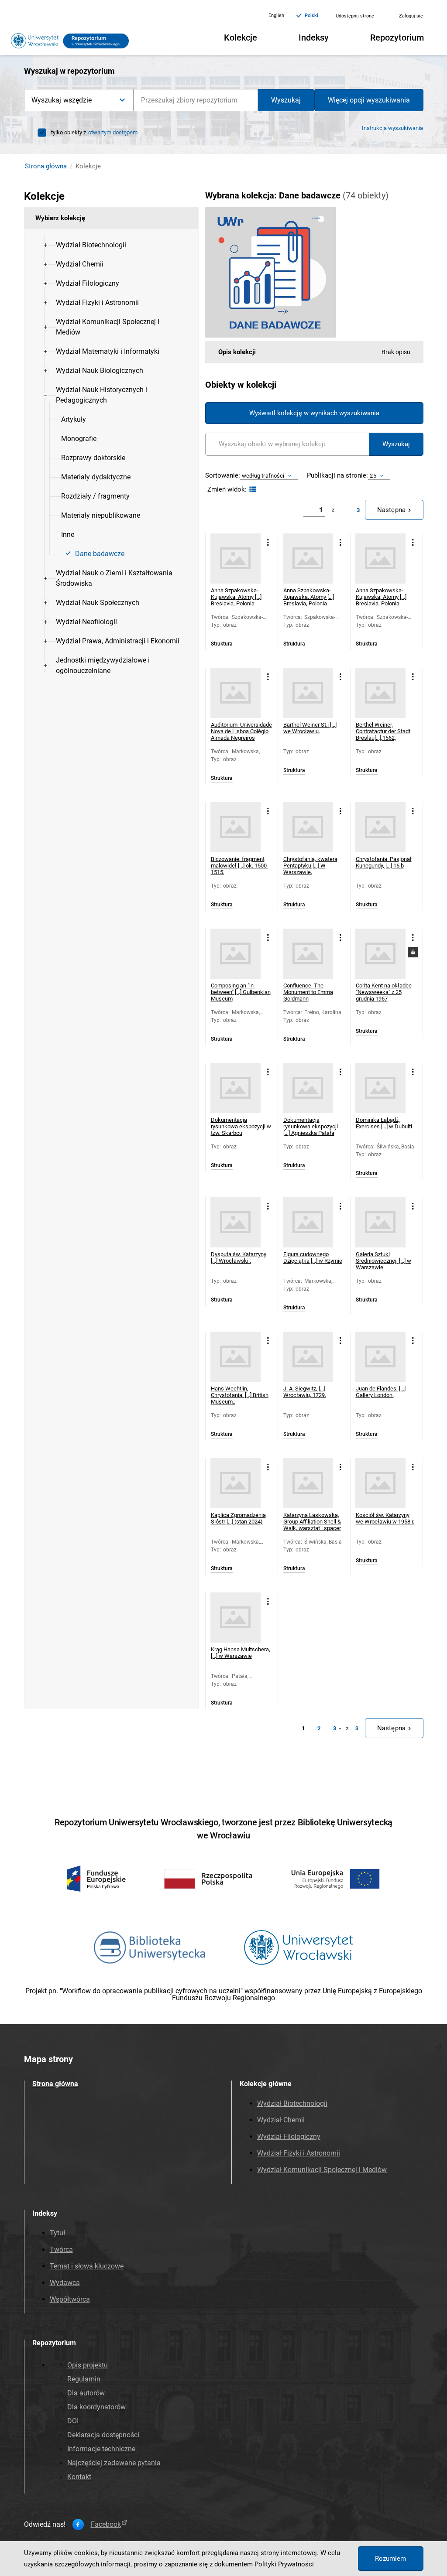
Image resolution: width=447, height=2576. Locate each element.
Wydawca (65, 2283)
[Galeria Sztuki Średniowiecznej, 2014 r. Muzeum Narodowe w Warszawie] (380, 1222)
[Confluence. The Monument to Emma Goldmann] (308, 954)
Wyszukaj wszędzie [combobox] (62, 100)
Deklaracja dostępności (103, 2435)
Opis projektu (88, 2365)
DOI (73, 2421)
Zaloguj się (411, 16)
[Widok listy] (252, 490)
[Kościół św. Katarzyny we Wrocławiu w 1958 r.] (380, 1483)
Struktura (222, 644)
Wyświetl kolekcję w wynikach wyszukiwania (314, 413)
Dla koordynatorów (96, 2407)
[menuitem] (91, 245)
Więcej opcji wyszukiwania (369, 100)
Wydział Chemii (281, 2120)
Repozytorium (397, 38)
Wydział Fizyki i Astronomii (299, 2153)
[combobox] (196, 100)
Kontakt (79, 2477)
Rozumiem (390, 2559)
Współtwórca (70, 2299)
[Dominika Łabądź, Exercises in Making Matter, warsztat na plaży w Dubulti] (380, 1088)
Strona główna (46, 166)
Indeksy (314, 38)
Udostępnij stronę (355, 16)
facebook (106, 2525)
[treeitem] (111, 245)
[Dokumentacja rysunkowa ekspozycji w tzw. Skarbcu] (236, 1088)
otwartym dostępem (113, 132)
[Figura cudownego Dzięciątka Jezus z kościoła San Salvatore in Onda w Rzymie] (308, 1222)
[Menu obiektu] (268, 542)
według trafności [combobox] (263, 476)
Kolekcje (241, 38)
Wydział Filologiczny (289, 2137)
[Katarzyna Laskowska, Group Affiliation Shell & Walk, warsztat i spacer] (308, 1483)
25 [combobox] (373, 476)
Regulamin (84, 2379)
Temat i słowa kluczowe (87, 2266)
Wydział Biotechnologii (292, 2103)
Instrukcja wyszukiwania (392, 128)
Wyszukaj (286, 100)
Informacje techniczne (101, 2449)
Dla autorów (86, 2393)
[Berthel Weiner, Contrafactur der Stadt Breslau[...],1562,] (380, 693)
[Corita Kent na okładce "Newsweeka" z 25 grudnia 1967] (380, 954)
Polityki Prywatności (284, 2564)
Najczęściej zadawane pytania (114, 2463)
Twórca (61, 2250)
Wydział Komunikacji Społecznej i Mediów (322, 2170)
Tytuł (57, 2233)
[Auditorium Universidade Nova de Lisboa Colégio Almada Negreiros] (236, 693)
